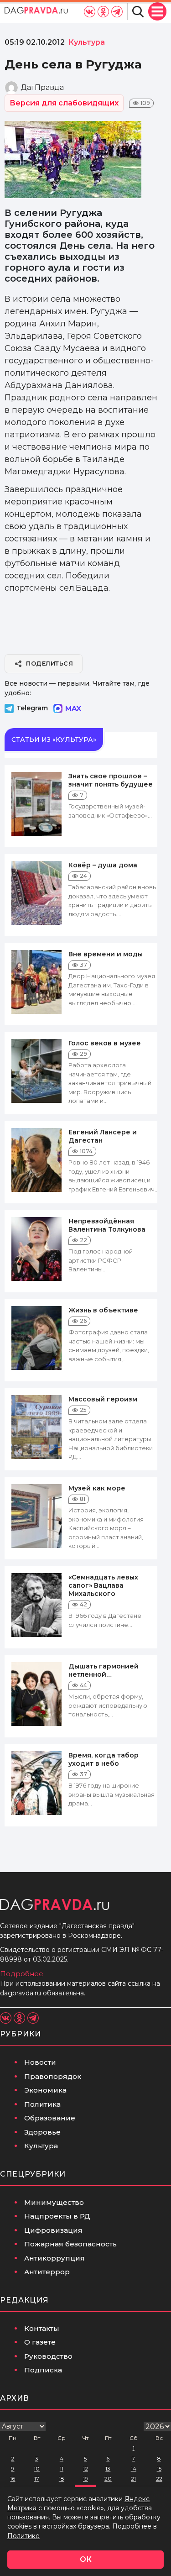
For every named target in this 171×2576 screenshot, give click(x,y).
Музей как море (97, 1488)
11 (62, 2468)
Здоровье (42, 2132)
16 (13, 2479)
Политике (23, 2536)
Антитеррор (47, 2272)
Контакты (42, 2328)
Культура (41, 2146)
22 (159, 2479)
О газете (40, 2342)
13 (108, 2468)
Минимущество (54, 2202)
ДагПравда (42, 87)
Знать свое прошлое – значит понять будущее (111, 780)
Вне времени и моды (106, 954)
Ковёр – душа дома (103, 865)
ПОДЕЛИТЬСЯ (49, 663)
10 (37, 2468)
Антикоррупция (54, 2258)
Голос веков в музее (105, 1043)
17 (37, 2479)
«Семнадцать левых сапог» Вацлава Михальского (103, 1585)
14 (134, 2468)
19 (85, 2479)
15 (159, 2468)
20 (108, 2479)
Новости (40, 2062)
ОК (86, 2559)
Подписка (43, 2370)
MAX (73, 708)
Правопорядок (53, 2076)
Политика (42, 2104)
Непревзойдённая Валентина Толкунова (107, 1225)
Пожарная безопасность (70, 2244)
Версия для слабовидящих (64, 103)
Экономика (45, 2090)
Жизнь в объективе (103, 1310)
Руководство (48, 2356)
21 (133, 2479)
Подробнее (22, 1974)
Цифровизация (53, 2230)
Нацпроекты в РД (57, 2216)
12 (85, 2468)
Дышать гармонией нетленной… (104, 1670)
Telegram (32, 708)
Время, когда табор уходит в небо (104, 1759)
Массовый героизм (103, 1399)
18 (62, 2479)
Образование (50, 2118)
